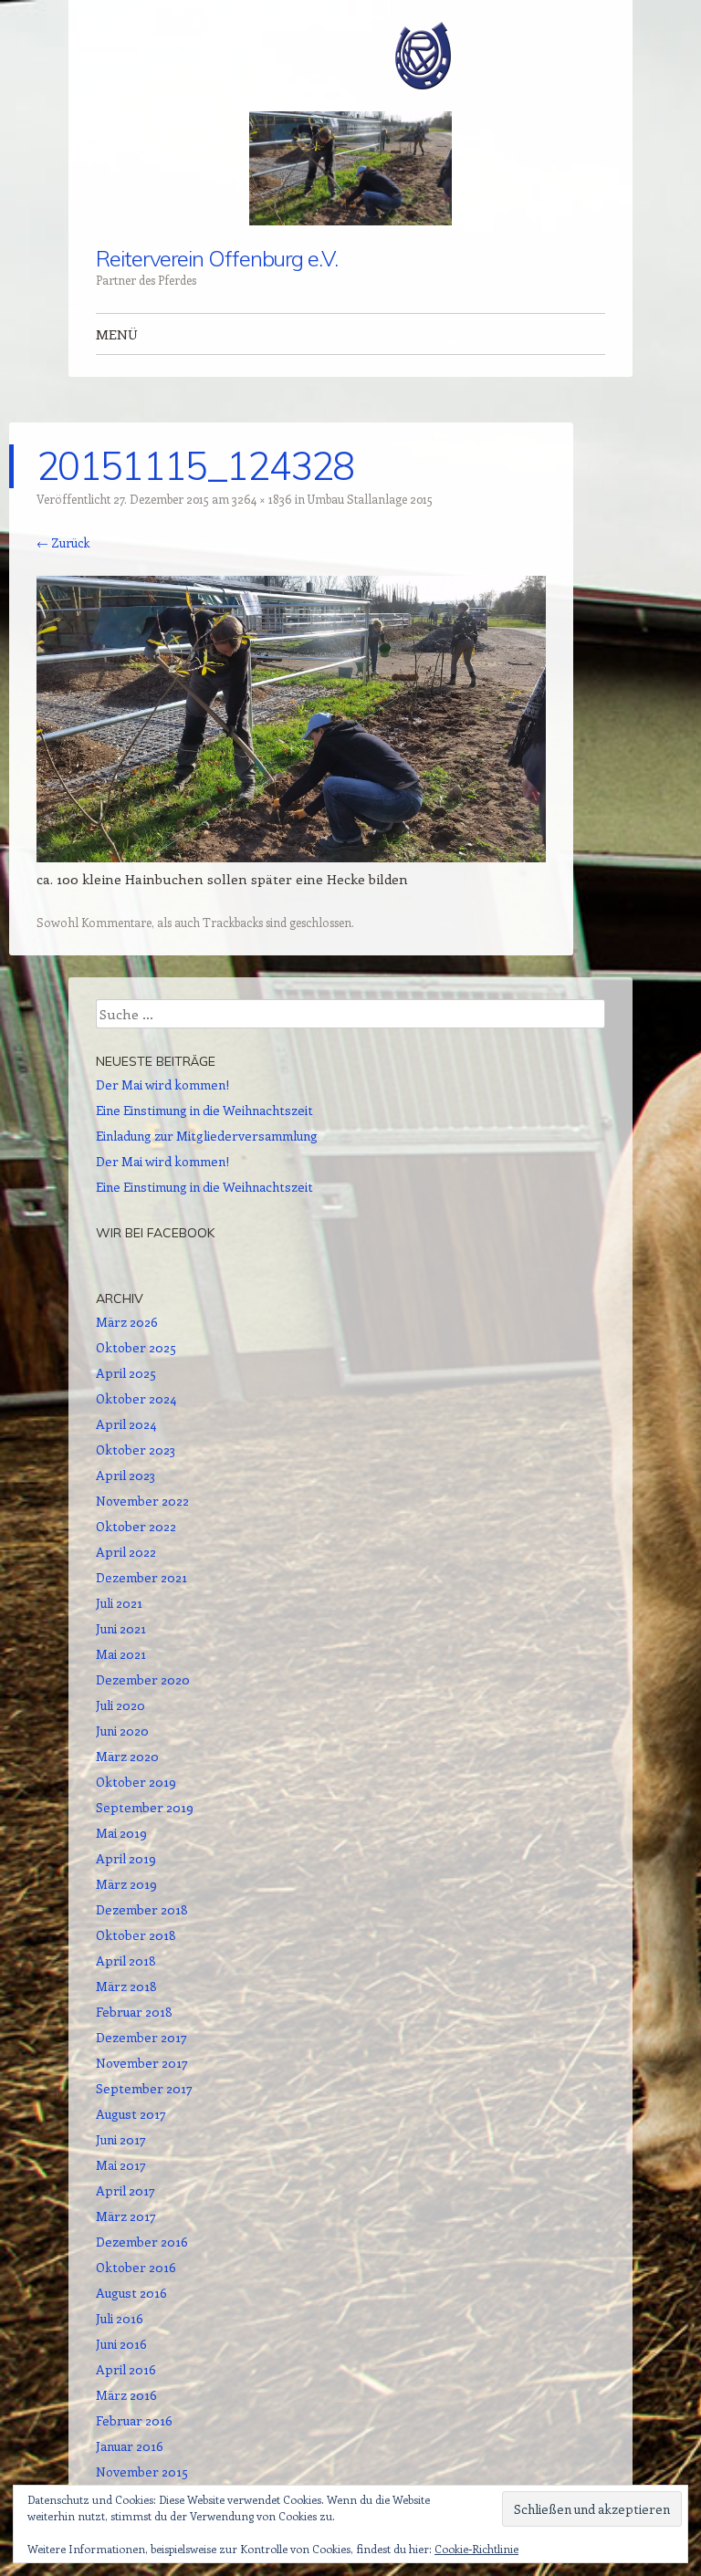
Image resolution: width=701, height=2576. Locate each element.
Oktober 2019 (136, 1782)
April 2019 (126, 1858)
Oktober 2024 (136, 1398)
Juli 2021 (119, 1603)
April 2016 (126, 2369)
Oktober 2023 (136, 1450)
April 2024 (126, 1424)
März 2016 (126, 2395)
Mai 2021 (121, 1654)
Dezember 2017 (141, 2037)
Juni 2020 (122, 1731)
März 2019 (126, 1884)
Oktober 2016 (136, 2267)
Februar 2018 (134, 2012)
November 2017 (142, 2063)
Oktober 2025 (136, 1347)
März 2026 (127, 1322)
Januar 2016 (130, 2446)
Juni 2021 (121, 1628)
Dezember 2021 (141, 1577)
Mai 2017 (121, 2165)
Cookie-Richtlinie (476, 2549)
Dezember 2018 (142, 1909)
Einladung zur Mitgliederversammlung (207, 1136)
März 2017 (126, 2216)
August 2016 (131, 2293)
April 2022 (126, 1552)
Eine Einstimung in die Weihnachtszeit (204, 1110)
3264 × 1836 (262, 499)
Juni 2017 (121, 2139)
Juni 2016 (121, 2344)
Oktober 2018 (136, 1935)
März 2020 (127, 1756)
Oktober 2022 (136, 1526)
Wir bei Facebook (155, 1233)
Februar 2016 (134, 2420)
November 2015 (142, 2472)
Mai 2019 (121, 1833)
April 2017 (126, 2190)
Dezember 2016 (142, 2242)
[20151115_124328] (291, 857)
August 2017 (131, 2114)
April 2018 (126, 1961)
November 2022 (142, 1501)
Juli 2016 (120, 2318)
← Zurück (63, 542)
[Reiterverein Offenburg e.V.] (350, 56)
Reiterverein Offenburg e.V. (217, 258)
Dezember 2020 (143, 1679)
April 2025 (126, 1373)
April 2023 (126, 1475)
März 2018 (126, 1986)
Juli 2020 (120, 1705)
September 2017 (144, 2088)
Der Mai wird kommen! (162, 1085)
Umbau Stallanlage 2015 (370, 499)
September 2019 (145, 1807)
